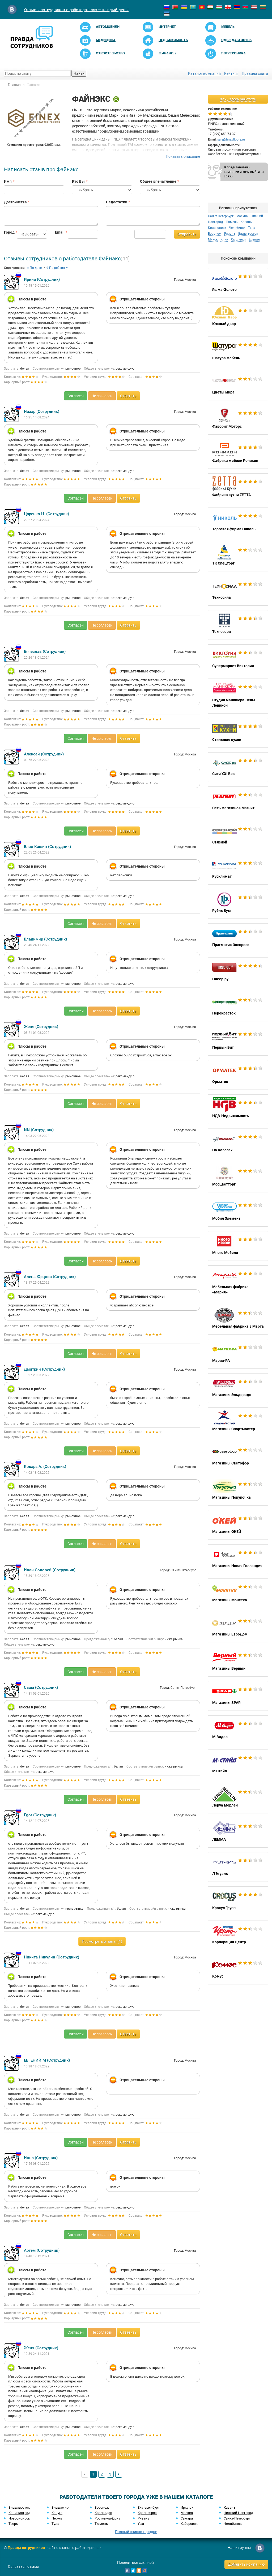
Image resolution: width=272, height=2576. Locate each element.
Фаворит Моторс (238, 420)
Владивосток (19, 2507)
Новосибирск (19, 2518)
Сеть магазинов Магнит (238, 801)
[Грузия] (228, 7)
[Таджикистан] (210, 7)
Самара (187, 2518)
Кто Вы (78, 181)
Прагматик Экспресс (238, 938)
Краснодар (103, 2513)
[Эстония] (167, 13)
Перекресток (238, 1007)
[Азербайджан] (245, 7)
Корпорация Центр (238, 1935)
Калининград (19, 2513)
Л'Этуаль (238, 1867)
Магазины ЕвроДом (238, 1628)
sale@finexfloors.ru (231, 139)
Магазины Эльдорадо (238, 1388)
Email (57, 232)
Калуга (57, 2513)
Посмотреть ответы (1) (102, 1941)
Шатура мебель (238, 351)
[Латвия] (254, 7)
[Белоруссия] (175, 7)
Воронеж (102, 2507)
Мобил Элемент (238, 1212)
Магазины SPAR (238, 1696)
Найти (79, 73)
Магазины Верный (238, 1662)
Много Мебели (238, 1246)
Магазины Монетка (238, 1593)
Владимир (60, 2507)
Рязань (143, 2518)
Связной (238, 836)
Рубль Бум (238, 904)
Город (6, 232)
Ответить (128, 396)
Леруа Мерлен (238, 1799)
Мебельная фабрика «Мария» (238, 1283)
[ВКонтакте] (127, 2571)
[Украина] (184, 7)
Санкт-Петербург (237, 2518)
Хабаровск (189, 2524)
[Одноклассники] (139, 2571)
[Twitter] (133, 2571)
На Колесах (238, 1143)
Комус (238, 1970)
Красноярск (147, 2513)
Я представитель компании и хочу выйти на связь (244, 172)
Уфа (141, 2524)
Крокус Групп (238, 1901)
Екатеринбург (148, 2507)
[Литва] (263, 7)
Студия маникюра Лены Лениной (238, 696)
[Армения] (237, 7)
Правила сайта (255, 73)
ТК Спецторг (238, 557)
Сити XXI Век (238, 767)
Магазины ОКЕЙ (238, 1525)
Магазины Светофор (238, 1457)
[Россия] (167, 7)
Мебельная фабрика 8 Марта (238, 1320)
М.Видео (238, 1730)
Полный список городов (136, 2532)
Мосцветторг (238, 1178)
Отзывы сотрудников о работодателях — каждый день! (76, 10)
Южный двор (238, 317)
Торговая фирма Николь (238, 522)
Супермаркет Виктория (238, 659)
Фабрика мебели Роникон (238, 454)
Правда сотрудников (26, 2548)
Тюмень (101, 2524)
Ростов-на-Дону (107, 2518)
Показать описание (183, 156)
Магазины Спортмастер (238, 1422)
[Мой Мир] (145, 2571)
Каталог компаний (204, 73)
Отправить (187, 234)
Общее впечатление (158, 181)
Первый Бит (238, 1041)
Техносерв (238, 625)
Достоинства (15, 202)
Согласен (76, 396)
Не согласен (102, 396)
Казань (229, 2507)
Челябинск (233, 2524)
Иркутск (187, 2507)
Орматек (238, 1075)
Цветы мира (238, 386)
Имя (8, 181)
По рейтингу (58, 268)
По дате (35, 268)
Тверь (13, 2524)
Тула (55, 2524)
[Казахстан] (193, 7)
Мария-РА (238, 1354)
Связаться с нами (24, 2566)
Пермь (57, 2518)
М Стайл (238, 1764)
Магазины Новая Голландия (238, 1559)
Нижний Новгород (238, 2513)
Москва (187, 2513)
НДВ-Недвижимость (238, 1109)
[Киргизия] (202, 7)
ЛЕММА (238, 1833)
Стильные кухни (238, 733)
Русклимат (238, 870)
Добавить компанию (246, 2564)
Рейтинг (231, 73)
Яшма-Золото (238, 283)
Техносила (238, 591)
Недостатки (117, 202)
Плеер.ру (238, 972)
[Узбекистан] (219, 7)
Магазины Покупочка (238, 1491)
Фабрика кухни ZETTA (238, 488)
